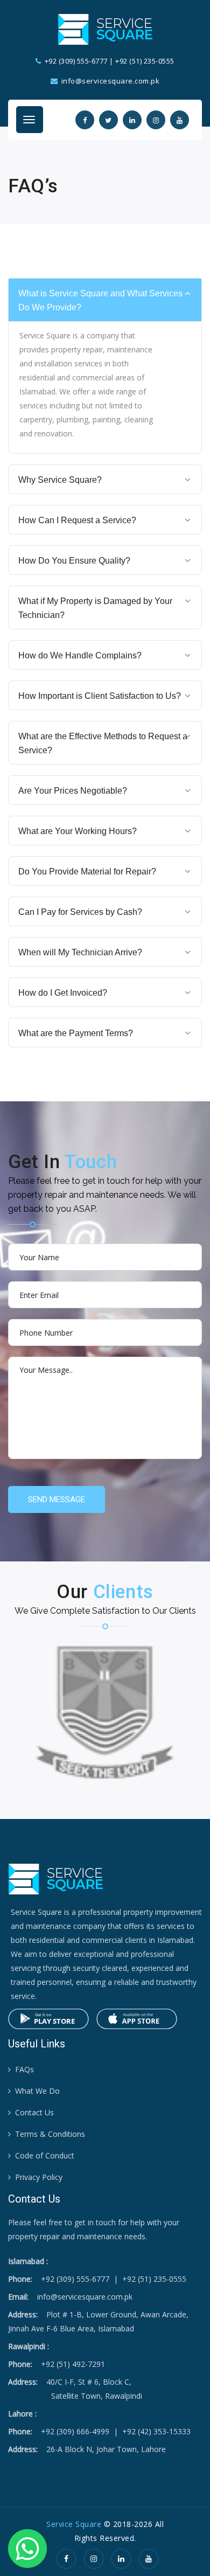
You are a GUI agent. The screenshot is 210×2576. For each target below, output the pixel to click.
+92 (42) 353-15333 (156, 2431)
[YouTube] (149, 2558)
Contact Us (34, 2112)
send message (57, 1499)
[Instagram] (94, 2558)
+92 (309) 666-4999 (75, 2431)
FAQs (24, 2069)
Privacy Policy (39, 2177)
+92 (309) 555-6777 (76, 61)
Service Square (74, 2524)
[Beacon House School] (105, 1712)
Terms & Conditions (50, 2134)
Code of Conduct (45, 2155)
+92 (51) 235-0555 (145, 61)
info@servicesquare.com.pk (85, 2297)
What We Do (37, 2091)
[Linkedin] (121, 2558)
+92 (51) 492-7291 (73, 2364)
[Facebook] (66, 2558)
